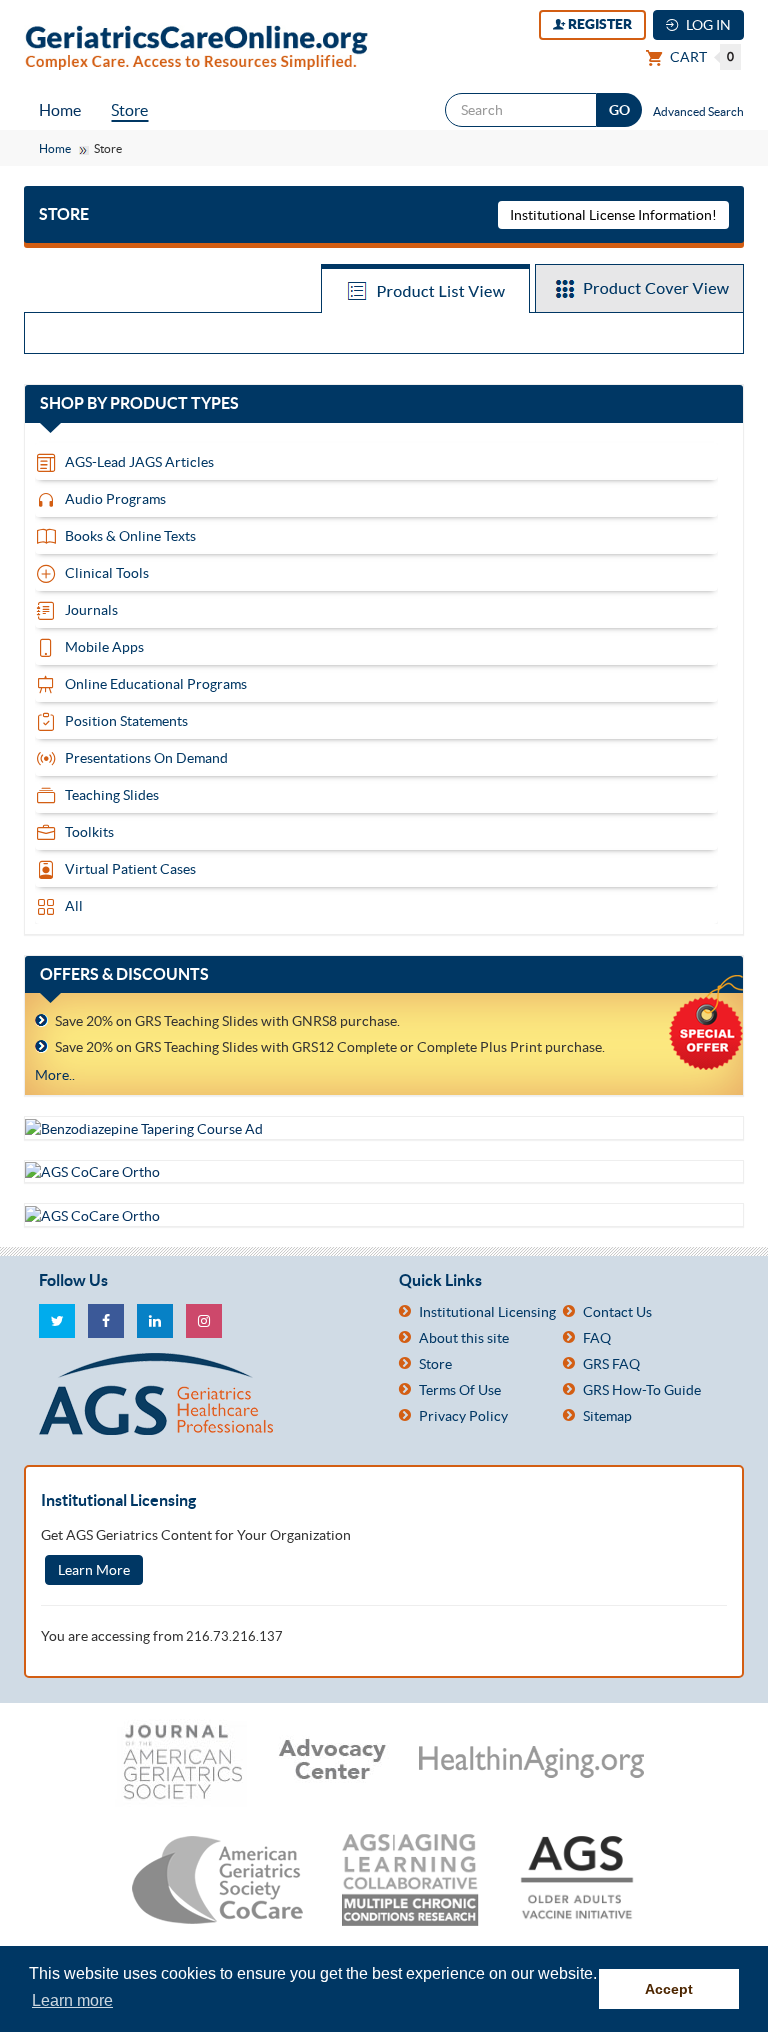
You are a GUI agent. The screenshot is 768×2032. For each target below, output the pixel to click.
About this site (464, 1338)
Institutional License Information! (613, 215)
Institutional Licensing (487, 1312)
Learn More (94, 1570)
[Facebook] (106, 1321)
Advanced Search (698, 111)
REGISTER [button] (598, 24)
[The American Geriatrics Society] (204, 1394)
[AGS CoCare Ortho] (92, 1171)
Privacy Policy (463, 1416)
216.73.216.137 (234, 1636)
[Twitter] (57, 1321)
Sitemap (607, 1416)
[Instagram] (204, 1321)
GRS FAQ (611, 1364)
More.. (55, 1075)
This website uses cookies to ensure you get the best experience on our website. (313, 1973)
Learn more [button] (72, 2000)
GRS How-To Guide (642, 1390)
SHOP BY (158, 404)
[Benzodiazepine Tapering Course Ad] (144, 1127)
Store (129, 110)
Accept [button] (669, 1989)
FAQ (597, 1338)
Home (60, 110)
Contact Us (617, 1312)
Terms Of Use (460, 1390)
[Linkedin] (155, 1321)
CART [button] (700, 57)
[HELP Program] (92, 1214)
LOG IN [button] (707, 25)
